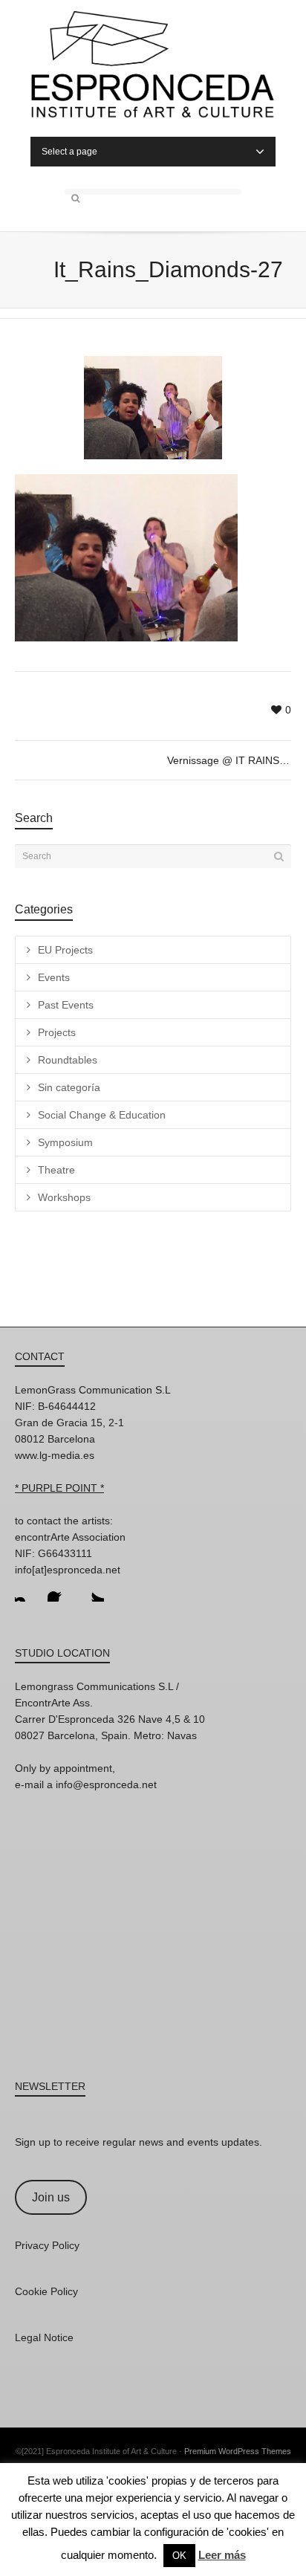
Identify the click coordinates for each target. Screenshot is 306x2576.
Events (54, 977)
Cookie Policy (46, 2291)
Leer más (222, 2555)
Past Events (66, 1005)
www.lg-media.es (55, 1455)
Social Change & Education (102, 1115)
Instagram (27, 1590)
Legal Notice (44, 2337)
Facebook (59, 1590)
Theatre (56, 1170)
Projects (57, 1032)
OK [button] (179, 2556)
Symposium (65, 1142)
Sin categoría (69, 1087)
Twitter (92, 1590)
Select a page (69, 152)
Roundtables (68, 1060)
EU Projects (65, 950)
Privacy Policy (47, 2245)
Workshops (64, 1197)
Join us (51, 2197)
